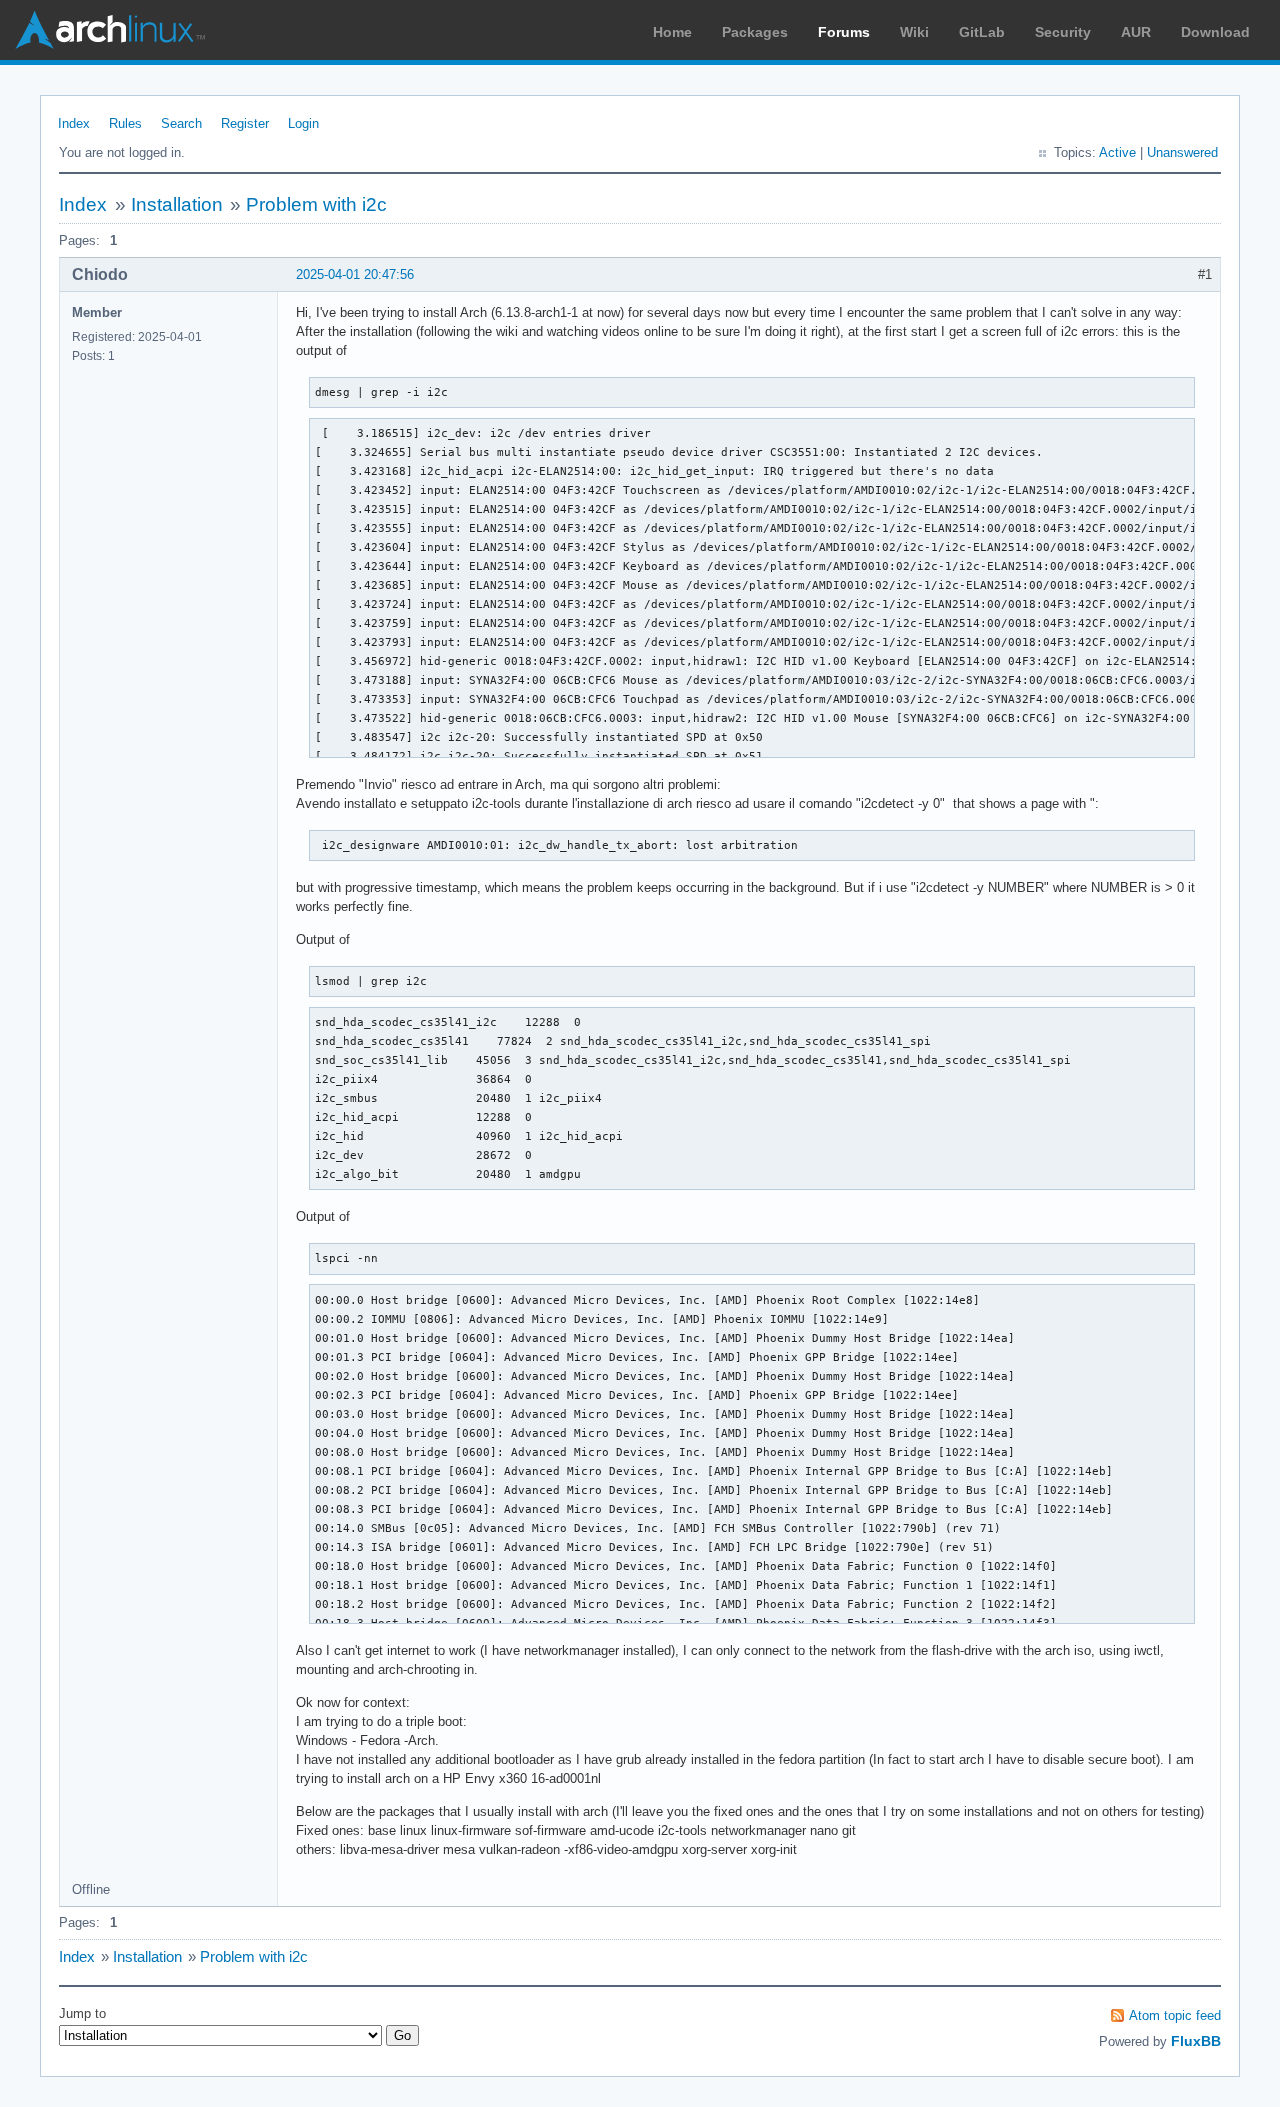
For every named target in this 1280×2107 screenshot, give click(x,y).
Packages (755, 32)
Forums (844, 32)
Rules (125, 123)
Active (1117, 152)
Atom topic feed (1175, 2015)
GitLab (982, 32)
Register (245, 123)
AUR (1136, 32)
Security (1063, 32)
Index (74, 123)
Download (1215, 32)
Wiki (914, 32)
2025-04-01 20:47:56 (355, 274)
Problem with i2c (316, 204)
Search (181, 123)
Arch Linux (110, 30)
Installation (177, 204)
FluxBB (1196, 2041)
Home (672, 32)
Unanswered (1182, 152)
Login (303, 123)
